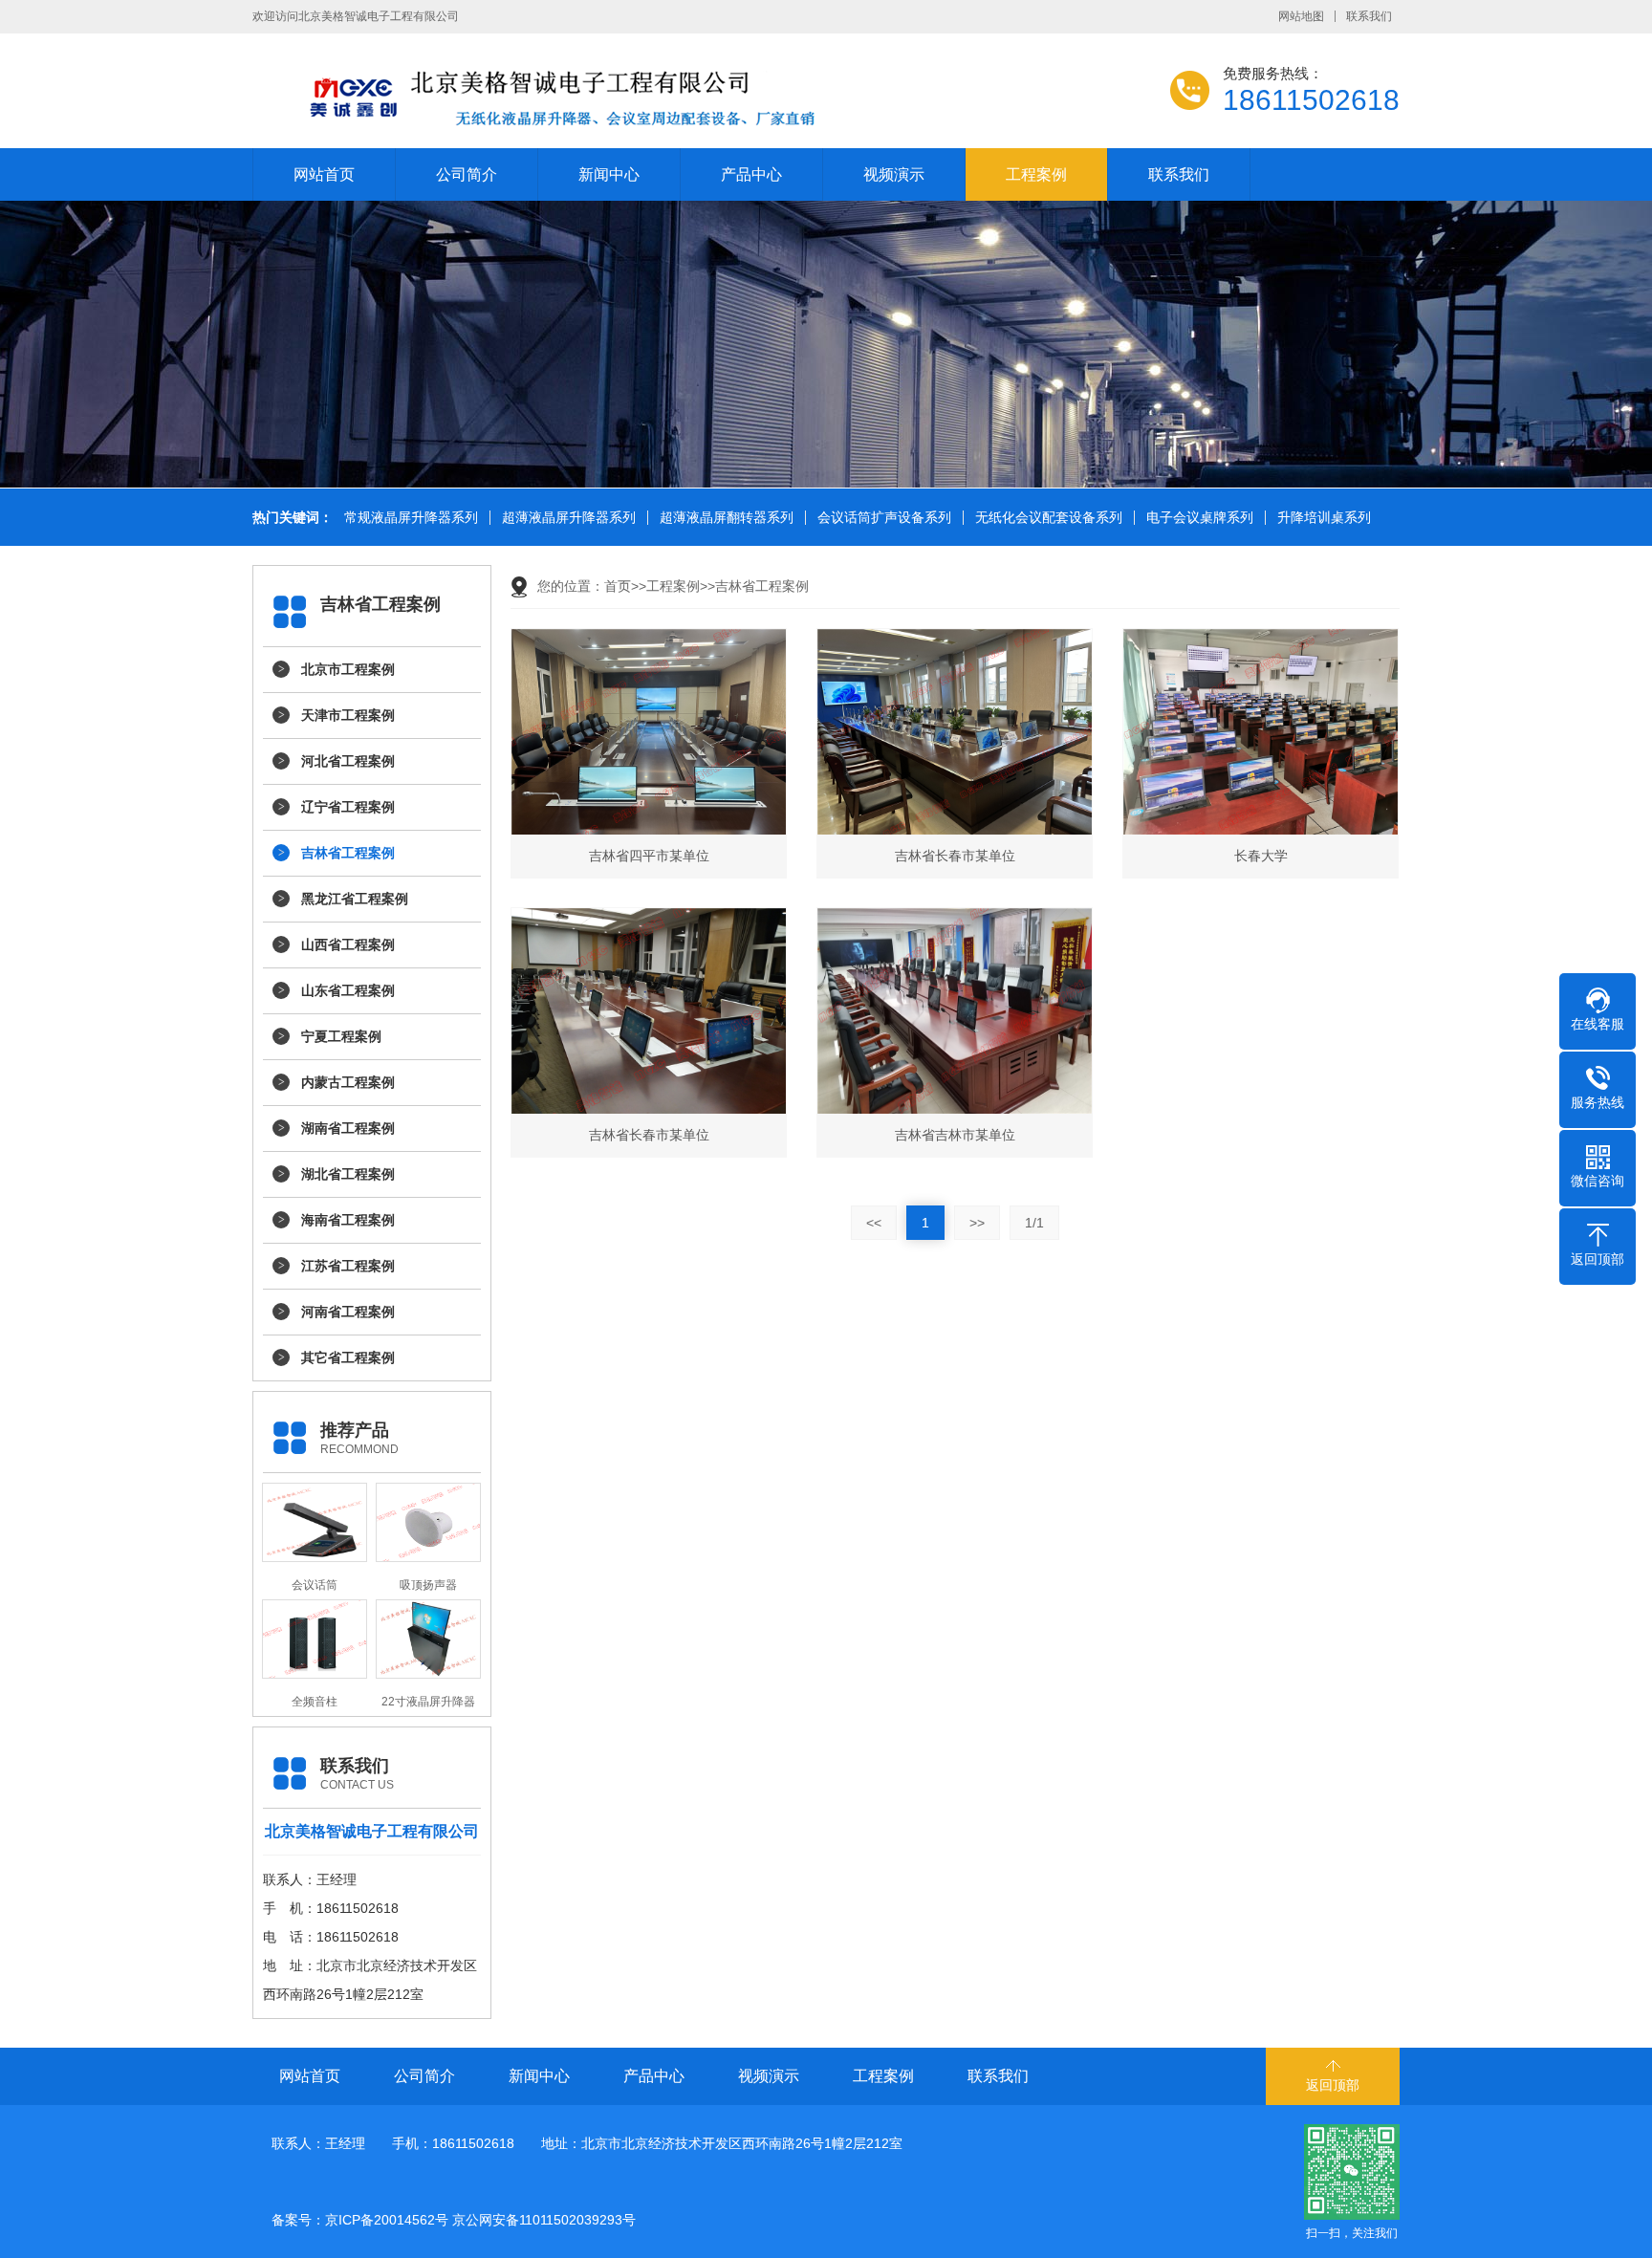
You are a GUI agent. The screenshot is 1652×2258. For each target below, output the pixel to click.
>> (977, 1223)
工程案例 (1036, 174)
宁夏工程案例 (341, 1036)
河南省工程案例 (348, 1312)
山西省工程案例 (348, 944)
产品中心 (751, 174)
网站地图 (1301, 16)
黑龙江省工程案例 (355, 899)
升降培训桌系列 (1324, 518)
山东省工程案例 (348, 990)
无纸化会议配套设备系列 (1049, 518)
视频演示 (894, 174)
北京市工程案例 (348, 669)
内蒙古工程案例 (348, 1082)
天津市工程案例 (348, 715)
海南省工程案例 (348, 1220)
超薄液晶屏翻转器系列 (727, 518)
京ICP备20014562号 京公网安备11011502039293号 (480, 2220)
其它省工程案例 (348, 1357)
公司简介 (467, 174)
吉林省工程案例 (348, 853)
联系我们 (1369, 16)
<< (874, 1223)
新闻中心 (609, 174)
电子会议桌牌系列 (1200, 518)
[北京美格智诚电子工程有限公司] (635, 96)
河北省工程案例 (348, 761)
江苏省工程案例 (348, 1266)
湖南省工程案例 (348, 1128)
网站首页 (324, 174)
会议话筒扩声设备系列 (884, 518)
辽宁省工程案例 (348, 807)
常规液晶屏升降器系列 (411, 518)
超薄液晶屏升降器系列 (569, 518)
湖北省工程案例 (348, 1174)
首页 (618, 586)
